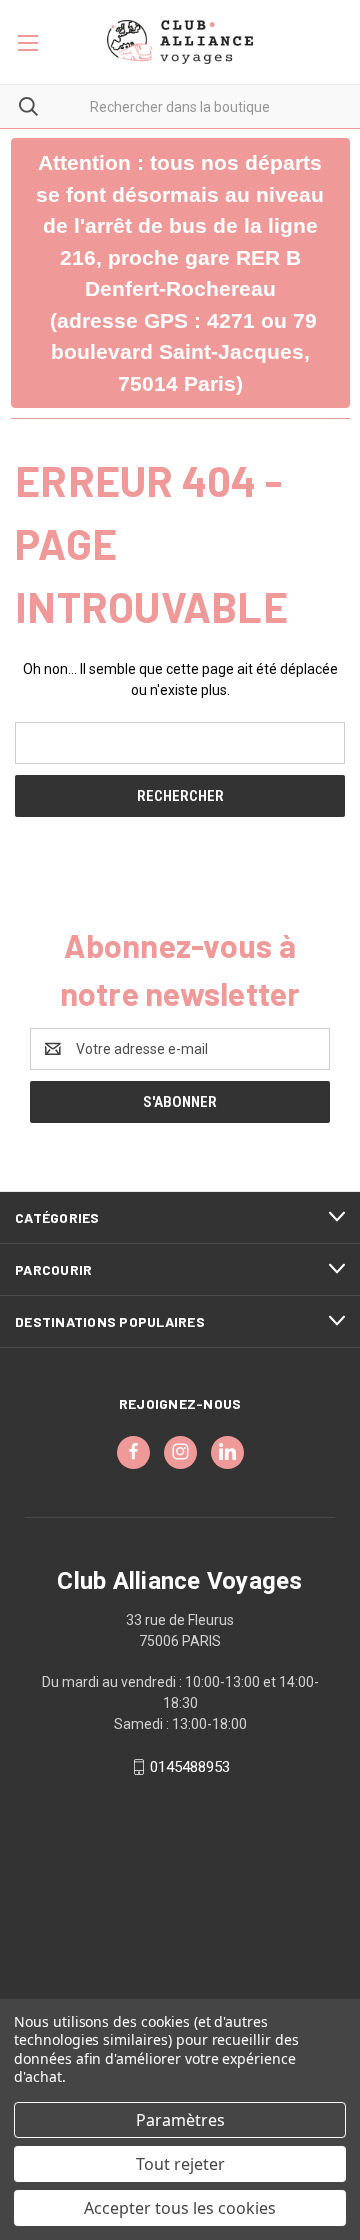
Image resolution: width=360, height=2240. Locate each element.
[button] (180, 273)
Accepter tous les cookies (180, 2208)
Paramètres (180, 2120)
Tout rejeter (180, 2164)
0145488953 (190, 1767)
